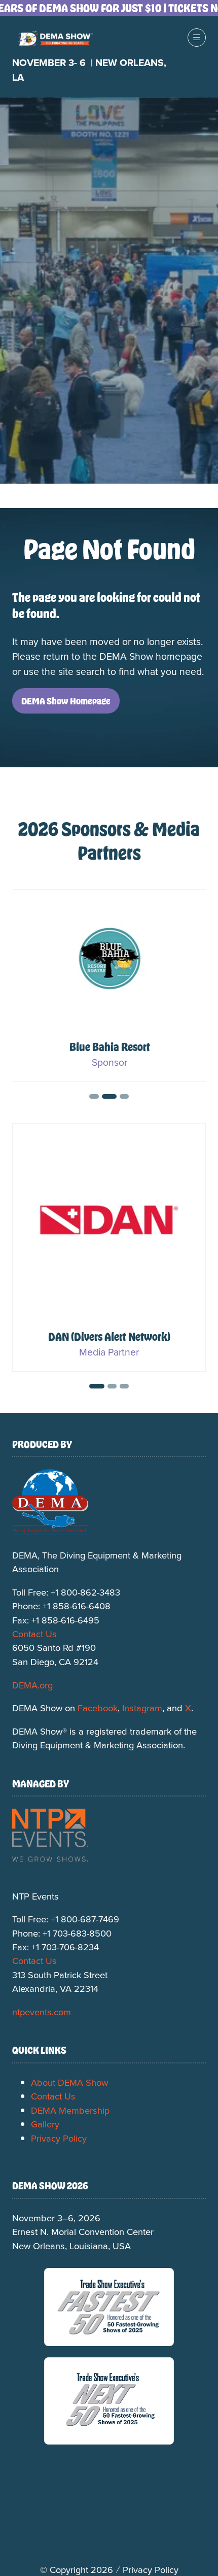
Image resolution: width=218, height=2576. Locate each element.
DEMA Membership (70, 2110)
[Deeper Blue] (109, 1247)
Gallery (45, 2124)
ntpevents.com (42, 2012)
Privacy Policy (59, 2138)
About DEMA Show (69, 2082)
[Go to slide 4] (124, 1096)
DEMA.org (32, 1685)
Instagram (142, 1708)
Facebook (98, 1708)
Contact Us (34, 1634)
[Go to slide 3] (109, 1096)
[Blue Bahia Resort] (109, 986)
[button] (197, 38)
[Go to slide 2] (94, 1096)
